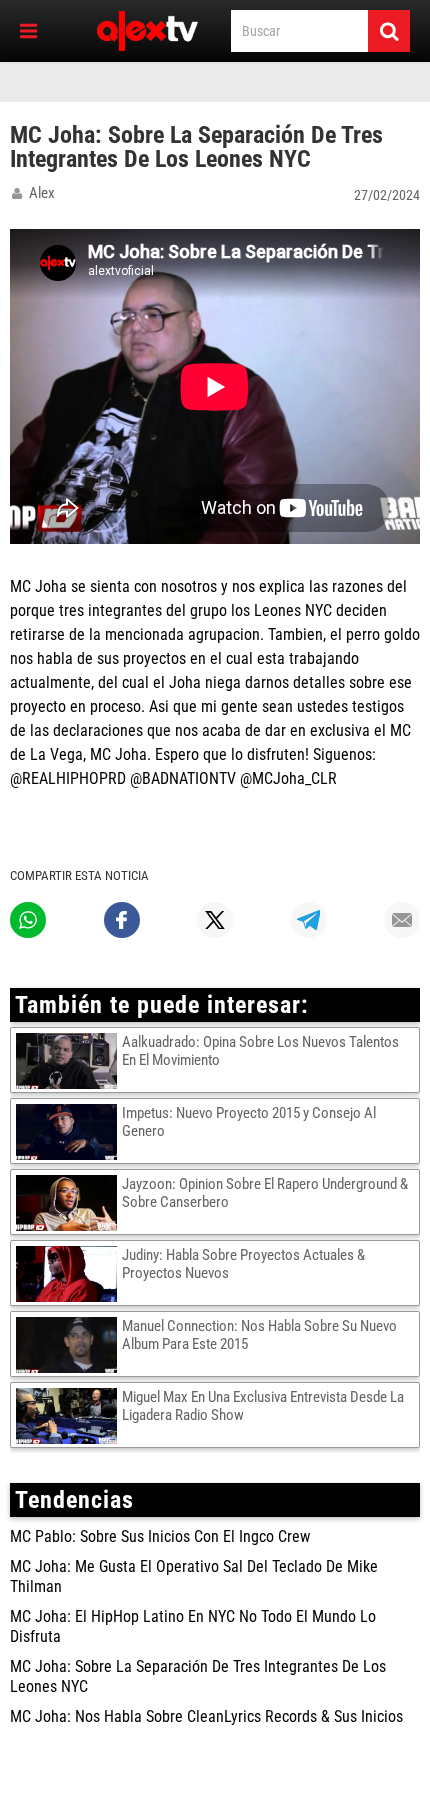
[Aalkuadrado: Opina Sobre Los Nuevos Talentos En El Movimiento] (69, 1060)
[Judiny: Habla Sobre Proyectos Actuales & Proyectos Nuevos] (69, 1273)
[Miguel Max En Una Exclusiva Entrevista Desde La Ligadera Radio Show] (69, 1415)
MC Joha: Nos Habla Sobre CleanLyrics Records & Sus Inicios (206, 1716)
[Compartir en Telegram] (309, 920)
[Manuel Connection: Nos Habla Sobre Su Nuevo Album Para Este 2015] (69, 1344)
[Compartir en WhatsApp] (28, 920)
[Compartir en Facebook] (122, 920)
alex (42, 193)
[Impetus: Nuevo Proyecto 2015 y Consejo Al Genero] (69, 1131)
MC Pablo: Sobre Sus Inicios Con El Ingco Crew (160, 1536)
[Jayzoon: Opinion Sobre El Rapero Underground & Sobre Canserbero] (69, 1202)
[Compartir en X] (215, 920)
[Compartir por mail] (402, 920)
